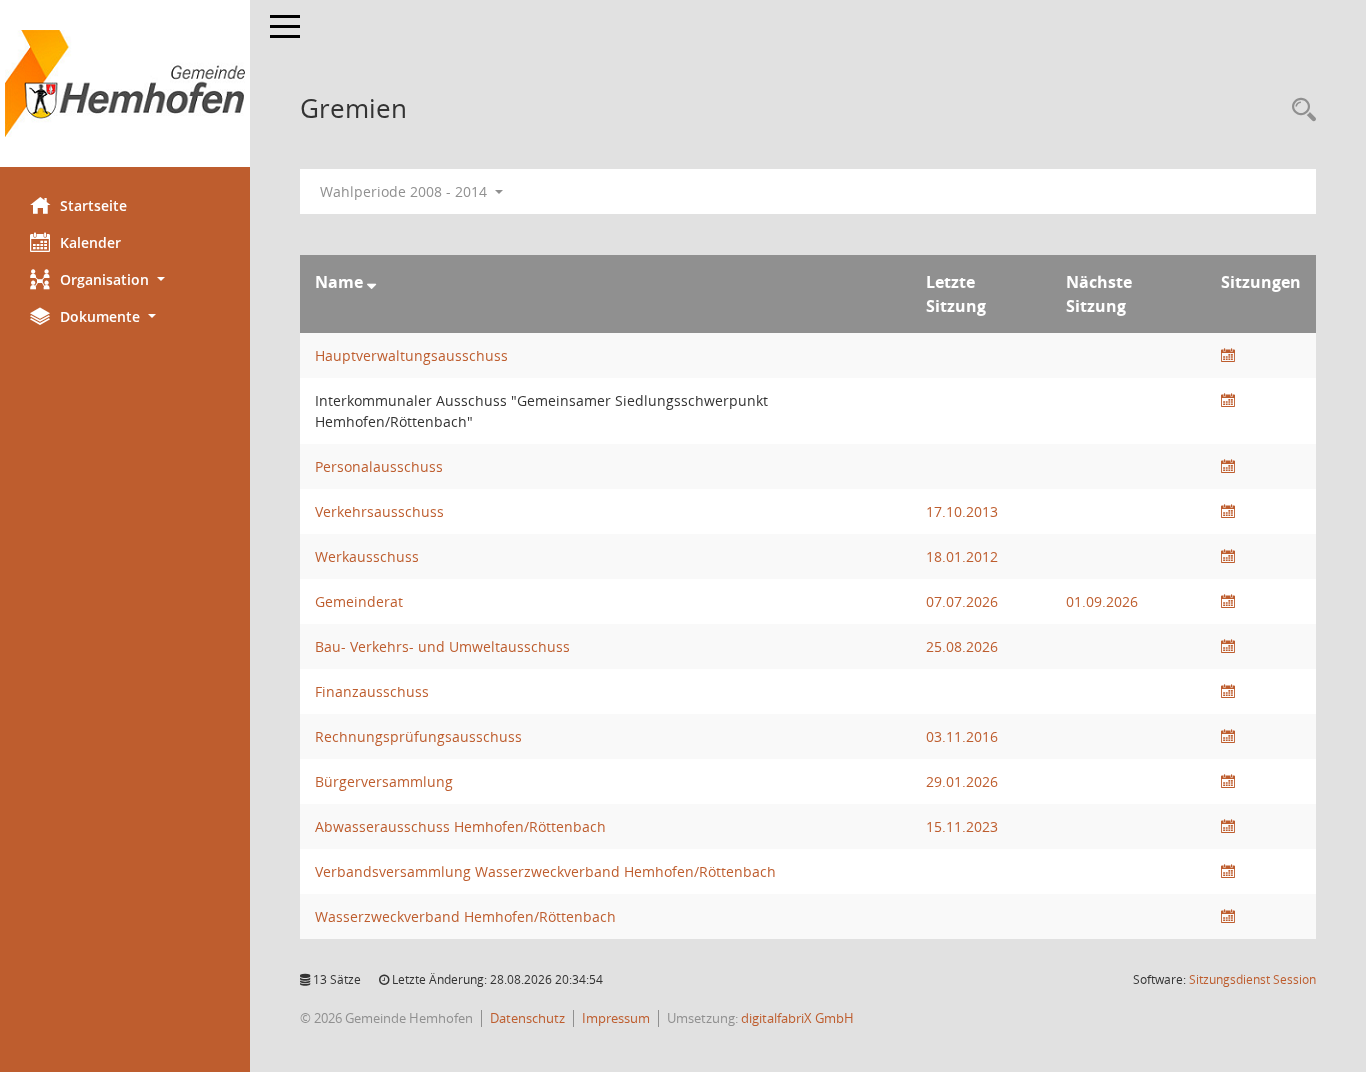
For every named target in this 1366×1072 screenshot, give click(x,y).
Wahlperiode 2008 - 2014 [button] (405, 191)
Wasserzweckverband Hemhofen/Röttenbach (465, 916)
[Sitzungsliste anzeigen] (1228, 355)
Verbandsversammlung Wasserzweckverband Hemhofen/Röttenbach (545, 871)
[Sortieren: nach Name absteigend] (371, 282)
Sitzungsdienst (1252, 979)
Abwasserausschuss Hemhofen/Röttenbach (460, 826)
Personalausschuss (379, 466)
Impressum (616, 1018)
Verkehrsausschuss (379, 511)
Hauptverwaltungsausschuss (411, 355)
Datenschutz (527, 1018)
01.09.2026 (1102, 601)
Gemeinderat (359, 601)
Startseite (93, 205)
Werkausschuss (367, 556)
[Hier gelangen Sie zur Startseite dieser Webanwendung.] (125, 83)
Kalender (90, 242)
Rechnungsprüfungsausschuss (418, 736)
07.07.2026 (962, 601)
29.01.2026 (962, 781)
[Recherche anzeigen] (1299, 110)
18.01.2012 (962, 556)
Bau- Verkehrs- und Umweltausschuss (442, 646)
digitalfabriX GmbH (797, 1018)
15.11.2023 (962, 826)
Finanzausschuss (372, 691)
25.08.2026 (962, 646)
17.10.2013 (962, 511)
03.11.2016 (962, 736)
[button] (125, 279)
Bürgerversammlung (384, 781)
